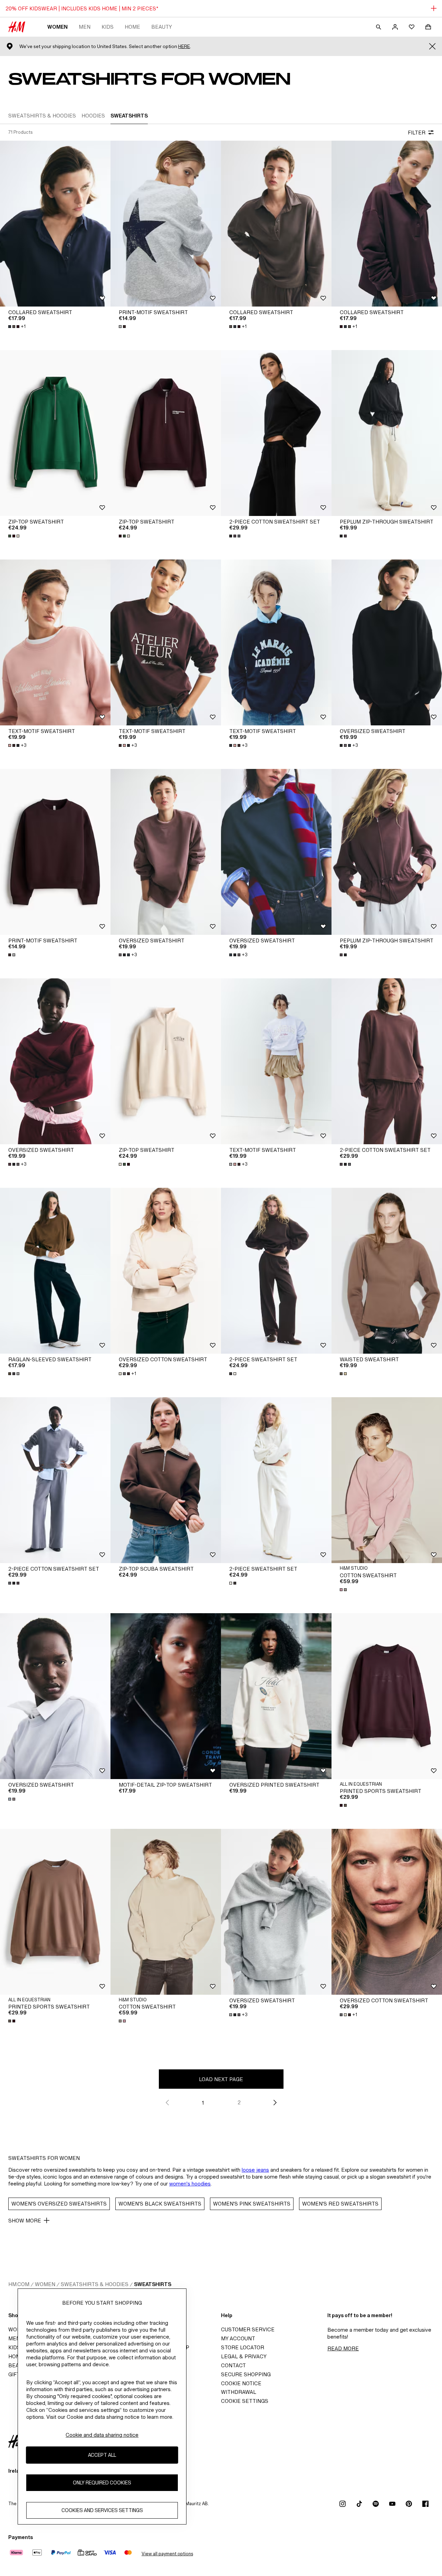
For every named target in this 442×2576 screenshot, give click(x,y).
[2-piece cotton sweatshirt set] (276, 433)
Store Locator (243, 2347)
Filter (417, 133)
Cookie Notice (241, 2383)
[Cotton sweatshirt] (387, 1480)
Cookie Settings (245, 2401)
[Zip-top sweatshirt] (55, 433)
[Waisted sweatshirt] (387, 1271)
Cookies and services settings (102, 2510)
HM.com (19, 2284)
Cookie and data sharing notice (102, 2435)
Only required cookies (102, 2483)
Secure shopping (246, 2374)
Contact (233, 2365)
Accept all (102, 2455)
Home (132, 27)
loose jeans (255, 2170)
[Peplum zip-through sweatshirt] (387, 433)
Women (57, 27)
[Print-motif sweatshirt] (166, 224)
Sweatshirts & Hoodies (95, 2284)
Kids (108, 27)
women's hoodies (190, 2184)
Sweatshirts (153, 2284)
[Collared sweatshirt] (55, 224)
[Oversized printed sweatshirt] (276, 1696)
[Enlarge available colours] (123, 327)
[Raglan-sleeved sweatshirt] (55, 1271)
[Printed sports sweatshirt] (387, 1696)
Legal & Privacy (244, 2356)
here (184, 46)
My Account (238, 2338)
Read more (343, 2348)
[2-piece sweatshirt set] (276, 1271)
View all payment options (167, 2554)
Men (85, 27)
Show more (25, 2221)
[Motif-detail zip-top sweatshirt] (166, 1696)
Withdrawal (239, 2392)
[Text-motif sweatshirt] (55, 642)
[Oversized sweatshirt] (387, 642)
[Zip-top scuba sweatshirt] (166, 1480)
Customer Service (248, 2329)
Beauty (162, 27)
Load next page (221, 2079)
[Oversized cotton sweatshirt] (166, 1271)
